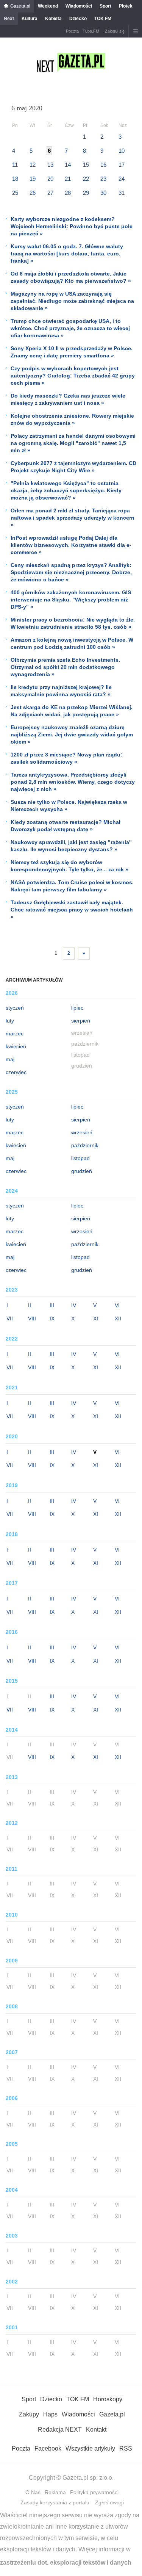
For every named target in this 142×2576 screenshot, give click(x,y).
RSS (126, 2448)
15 (86, 165)
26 (33, 193)
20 (50, 179)
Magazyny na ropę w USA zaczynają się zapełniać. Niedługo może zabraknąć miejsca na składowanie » (72, 301)
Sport (105, 6)
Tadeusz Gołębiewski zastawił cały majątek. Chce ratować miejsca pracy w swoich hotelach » (72, 910)
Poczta (72, 31)
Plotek (126, 6)
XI (96, 1319)
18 (15, 179)
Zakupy (29, 2414)
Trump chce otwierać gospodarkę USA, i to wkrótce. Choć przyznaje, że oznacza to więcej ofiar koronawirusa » (70, 328)
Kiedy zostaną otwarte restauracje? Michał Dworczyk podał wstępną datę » (66, 826)
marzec (15, 1034)
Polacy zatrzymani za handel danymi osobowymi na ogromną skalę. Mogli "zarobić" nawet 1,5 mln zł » (73, 443)
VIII (32, 1319)
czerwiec (16, 1072)
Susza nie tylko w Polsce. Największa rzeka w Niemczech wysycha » (69, 806)
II (30, 1305)
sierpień (81, 1021)
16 (103, 165)
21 (68, 179)
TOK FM (103, 19)
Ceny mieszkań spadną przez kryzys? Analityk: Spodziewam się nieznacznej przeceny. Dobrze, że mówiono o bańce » (71, 572)
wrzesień (82, 1132)
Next (9, 19)
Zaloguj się (115, 31)
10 (122, 151)
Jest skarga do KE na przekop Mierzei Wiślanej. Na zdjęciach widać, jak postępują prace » (72, 711)
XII (118, 1319)
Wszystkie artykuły (90, 2448)
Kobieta (53, 19)
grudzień (82, 1171)
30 (103, 193)
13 (50, 165)
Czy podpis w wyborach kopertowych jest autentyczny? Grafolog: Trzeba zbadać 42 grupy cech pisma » (73, 376)
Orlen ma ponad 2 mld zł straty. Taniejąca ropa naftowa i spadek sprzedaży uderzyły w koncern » (73, 518)
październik (85, 1145)
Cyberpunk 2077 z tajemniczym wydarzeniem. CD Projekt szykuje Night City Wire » (73, 467)
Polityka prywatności (94, 2492)
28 (68, 193)
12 (33, 165)
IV (74, 1305)
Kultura (30, 19)
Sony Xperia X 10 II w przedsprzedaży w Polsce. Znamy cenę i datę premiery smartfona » (72, 352)
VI (117, 1305)
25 (15, 193)
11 (15, 165)
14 (68, 165)
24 (122, 179)
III (52, 1305)
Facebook (48, 2448)
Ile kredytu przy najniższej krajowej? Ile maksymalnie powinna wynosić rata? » (61, 691)
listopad (80, 1158)
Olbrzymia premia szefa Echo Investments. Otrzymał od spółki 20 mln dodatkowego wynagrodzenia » (65, 667)
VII (10, 1319)
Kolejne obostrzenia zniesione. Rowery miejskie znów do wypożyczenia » (72, 419)
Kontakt (96, 2430)
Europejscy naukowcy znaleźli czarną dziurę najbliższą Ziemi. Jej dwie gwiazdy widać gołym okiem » (72, 734)
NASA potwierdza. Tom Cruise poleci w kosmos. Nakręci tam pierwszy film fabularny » (72, 886)
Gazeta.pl (20, 6)
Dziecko (78, 19)
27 (50, 193)
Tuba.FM (91, 31)
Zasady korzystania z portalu (55, 2502)
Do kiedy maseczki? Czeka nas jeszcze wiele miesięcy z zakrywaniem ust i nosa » (68, 399)
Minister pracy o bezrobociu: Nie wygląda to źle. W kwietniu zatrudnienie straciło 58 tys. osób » (73, 623)
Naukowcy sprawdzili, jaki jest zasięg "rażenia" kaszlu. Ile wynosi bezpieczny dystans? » (71, 846)
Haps (50, 2414)
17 (122, 165)
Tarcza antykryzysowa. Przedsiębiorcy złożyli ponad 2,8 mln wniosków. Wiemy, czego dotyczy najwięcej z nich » (73, 782)
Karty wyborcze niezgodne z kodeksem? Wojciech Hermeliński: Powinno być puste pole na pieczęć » (72, 226)
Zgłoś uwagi (109, 2502)
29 (86, 193)
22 (86, 179)
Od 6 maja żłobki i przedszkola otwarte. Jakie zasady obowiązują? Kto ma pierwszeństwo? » (71, 277)
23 (103, 179)
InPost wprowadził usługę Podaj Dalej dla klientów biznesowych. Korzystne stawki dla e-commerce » (71, 545)
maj (10, 1059)
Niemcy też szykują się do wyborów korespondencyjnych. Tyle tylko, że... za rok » (69, 866)
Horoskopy (108, 2399)
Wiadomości (79, 6)
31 (122, 193)
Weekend (48, 6)
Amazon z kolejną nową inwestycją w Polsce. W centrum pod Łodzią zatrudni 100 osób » (72, 643)
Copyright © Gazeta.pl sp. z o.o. (71, 2478)
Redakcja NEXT (60, 2430)
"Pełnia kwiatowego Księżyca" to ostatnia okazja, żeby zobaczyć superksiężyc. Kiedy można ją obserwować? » (66, 490)
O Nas (33, 2492)
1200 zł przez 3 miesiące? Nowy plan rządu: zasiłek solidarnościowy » (66, 758)
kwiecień (16, 1046)
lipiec (77, 1008)
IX (52, 1319)
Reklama (55, 2492)
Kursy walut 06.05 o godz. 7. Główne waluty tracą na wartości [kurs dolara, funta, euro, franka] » (67, 254)
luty (10, 1021)
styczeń (15, 1008)
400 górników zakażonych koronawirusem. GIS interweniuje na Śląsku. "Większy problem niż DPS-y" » (71, 600)
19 (33, 179)
